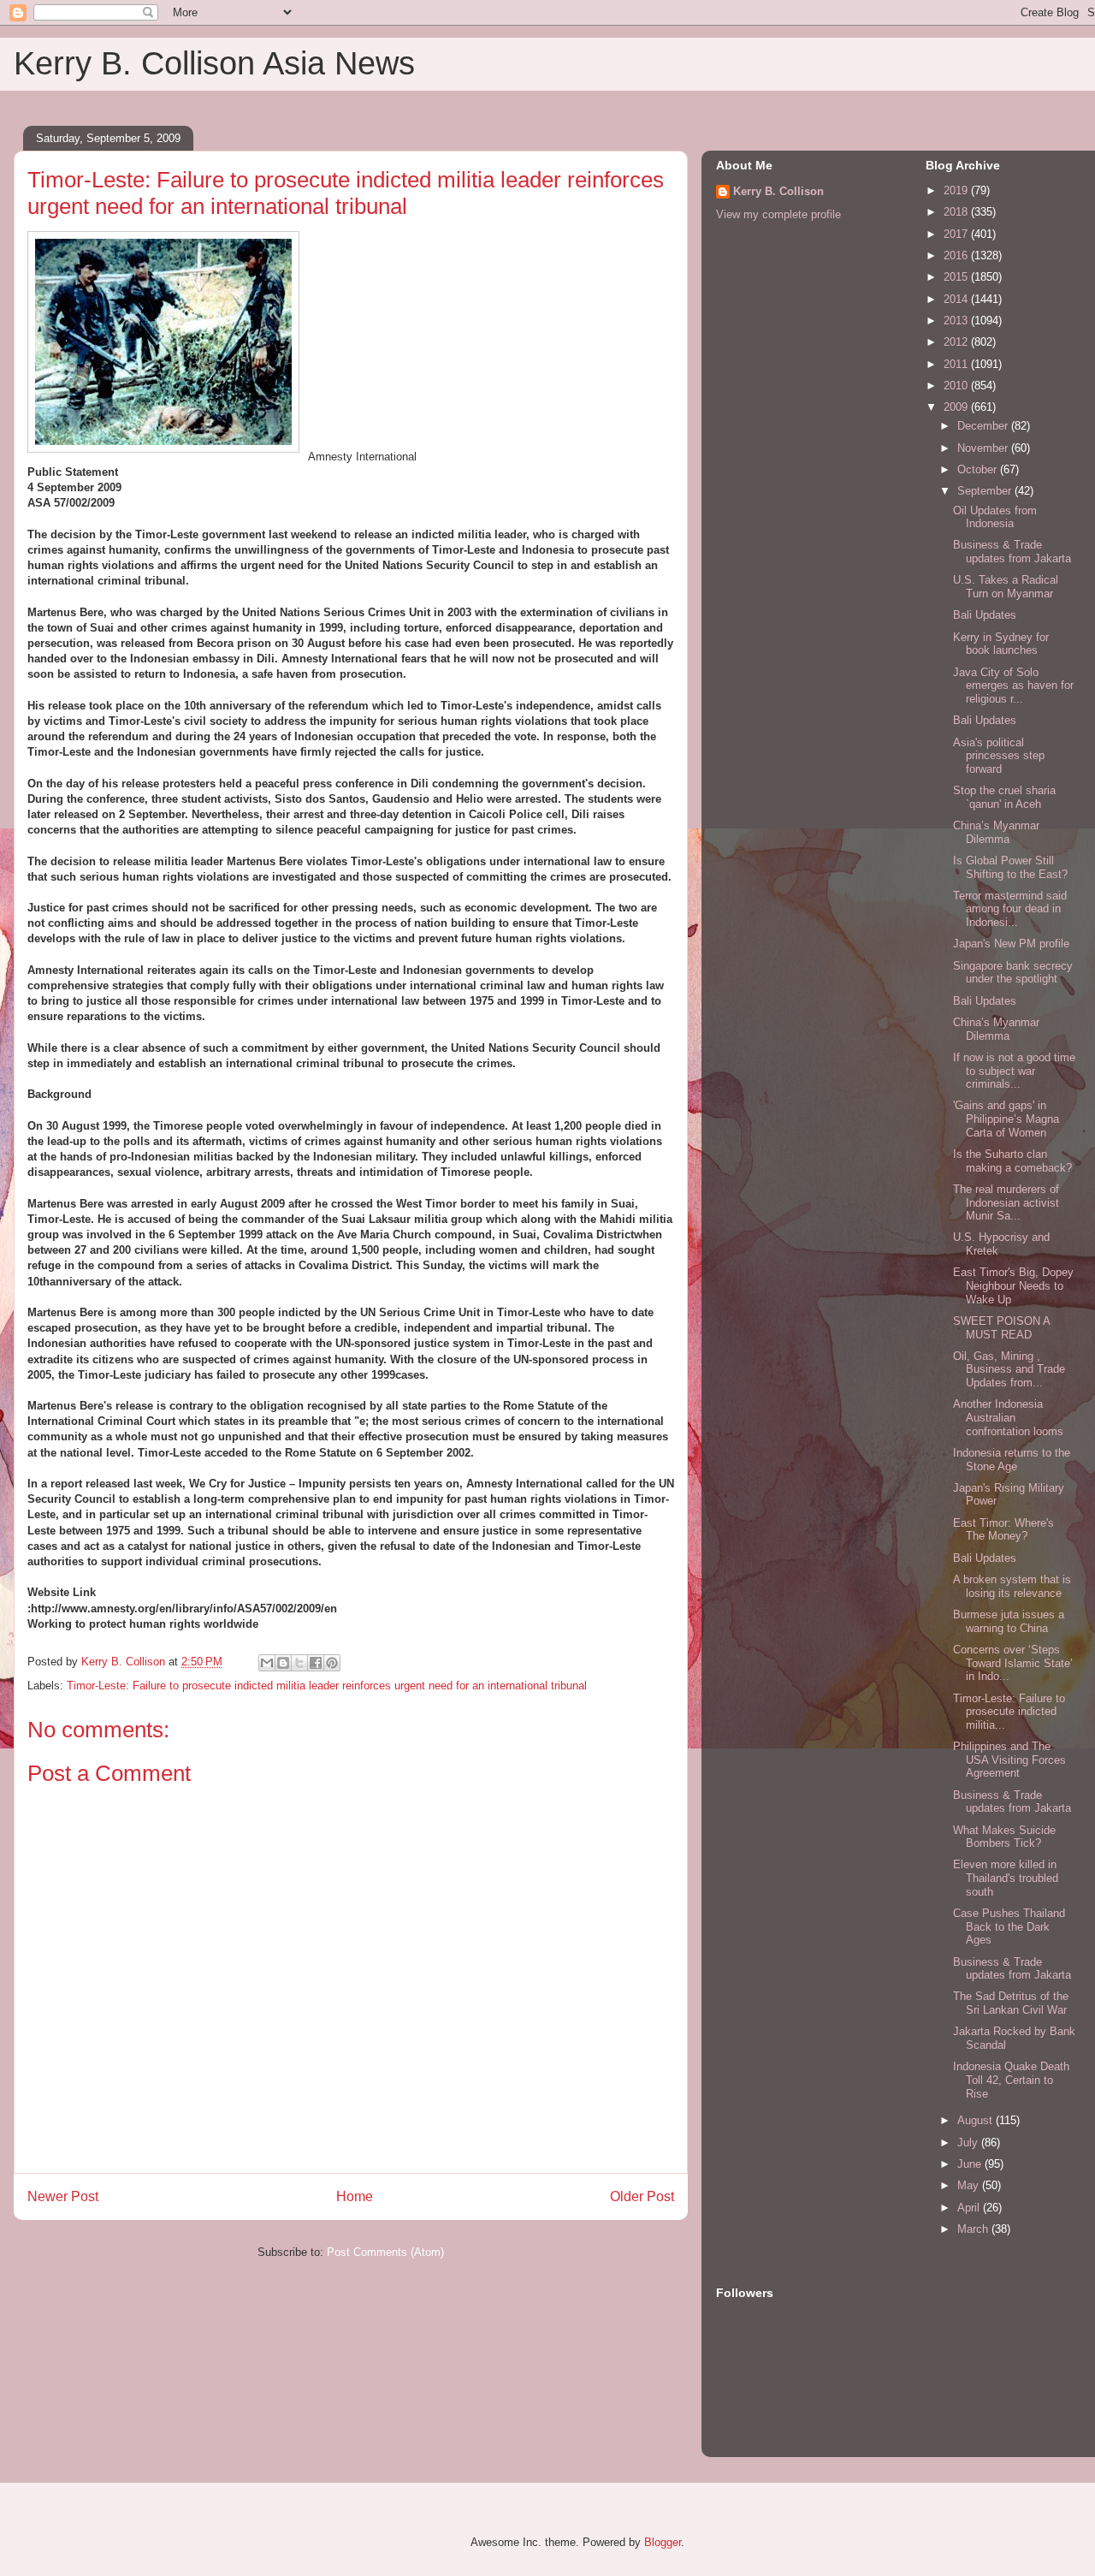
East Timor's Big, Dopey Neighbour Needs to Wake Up (1013, 1285)
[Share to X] (299, 1663)
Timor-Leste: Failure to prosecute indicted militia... (1009, 1712)
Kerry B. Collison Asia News (214, 63)
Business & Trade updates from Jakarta (1012, 552)
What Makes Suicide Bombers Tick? (1004, 1837)
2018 (957, 212)
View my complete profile (778, 214)
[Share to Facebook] (316, 1663)
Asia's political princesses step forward (999, 756)
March (974, 2229)
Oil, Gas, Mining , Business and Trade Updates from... (1009, 1369)
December (984, 426)
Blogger (663, 2542)
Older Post (642, 2196)
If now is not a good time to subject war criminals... (1014, 1071)
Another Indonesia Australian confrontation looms (1008, 1417)
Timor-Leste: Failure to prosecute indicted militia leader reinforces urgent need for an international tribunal (327, 1686)
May (970, 2185)
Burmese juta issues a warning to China (1009, 1621)
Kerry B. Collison (778, 191)
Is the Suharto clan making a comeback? (1012, 1161)
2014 (957, 299)
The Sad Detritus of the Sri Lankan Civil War (1011, 2003)
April (970, 2208)
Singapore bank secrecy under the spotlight (1013, 973)
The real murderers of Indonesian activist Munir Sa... (1006, 1202)
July (969, 2143)
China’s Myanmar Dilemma (996, 832)
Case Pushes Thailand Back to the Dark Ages (1009, 1926)
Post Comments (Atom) (385, 2252)
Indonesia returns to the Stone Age (1012, 1460)
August (977, 2120)
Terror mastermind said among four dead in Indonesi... (1010, 909)
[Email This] (267, 1663)
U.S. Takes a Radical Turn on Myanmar (1006, 587)
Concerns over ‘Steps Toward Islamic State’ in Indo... (1013, 1663)
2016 (957, 255)
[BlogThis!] (283, 1663)
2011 (957, 364)
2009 (957, 407)
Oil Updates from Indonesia (995, 517)
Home (355, 2196)
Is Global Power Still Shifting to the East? (1010, 867)
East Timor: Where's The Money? (1003, 1530)
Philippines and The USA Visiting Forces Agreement (1009, 1760)
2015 (957, 277)
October (979, 469)
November (984, 448)
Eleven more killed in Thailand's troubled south (1006, 1878)
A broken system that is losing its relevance (1012, 1586)
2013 (957, 321)
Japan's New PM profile (1011, 944)
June (971, 2164)
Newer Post (63, 2196)
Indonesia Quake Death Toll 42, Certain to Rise (1011, 2080)
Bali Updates (985, 615)
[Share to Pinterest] (332, 1663)
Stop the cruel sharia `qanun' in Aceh (1004, 797)
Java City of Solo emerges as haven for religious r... (1013, 686)
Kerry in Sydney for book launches (1001, 644)
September (986, 491)
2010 (957, 386)
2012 (957, 342)
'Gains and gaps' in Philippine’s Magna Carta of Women (1006, 1119)
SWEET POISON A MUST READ (1001, 1328)
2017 (957, 234)
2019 (957, 190)
